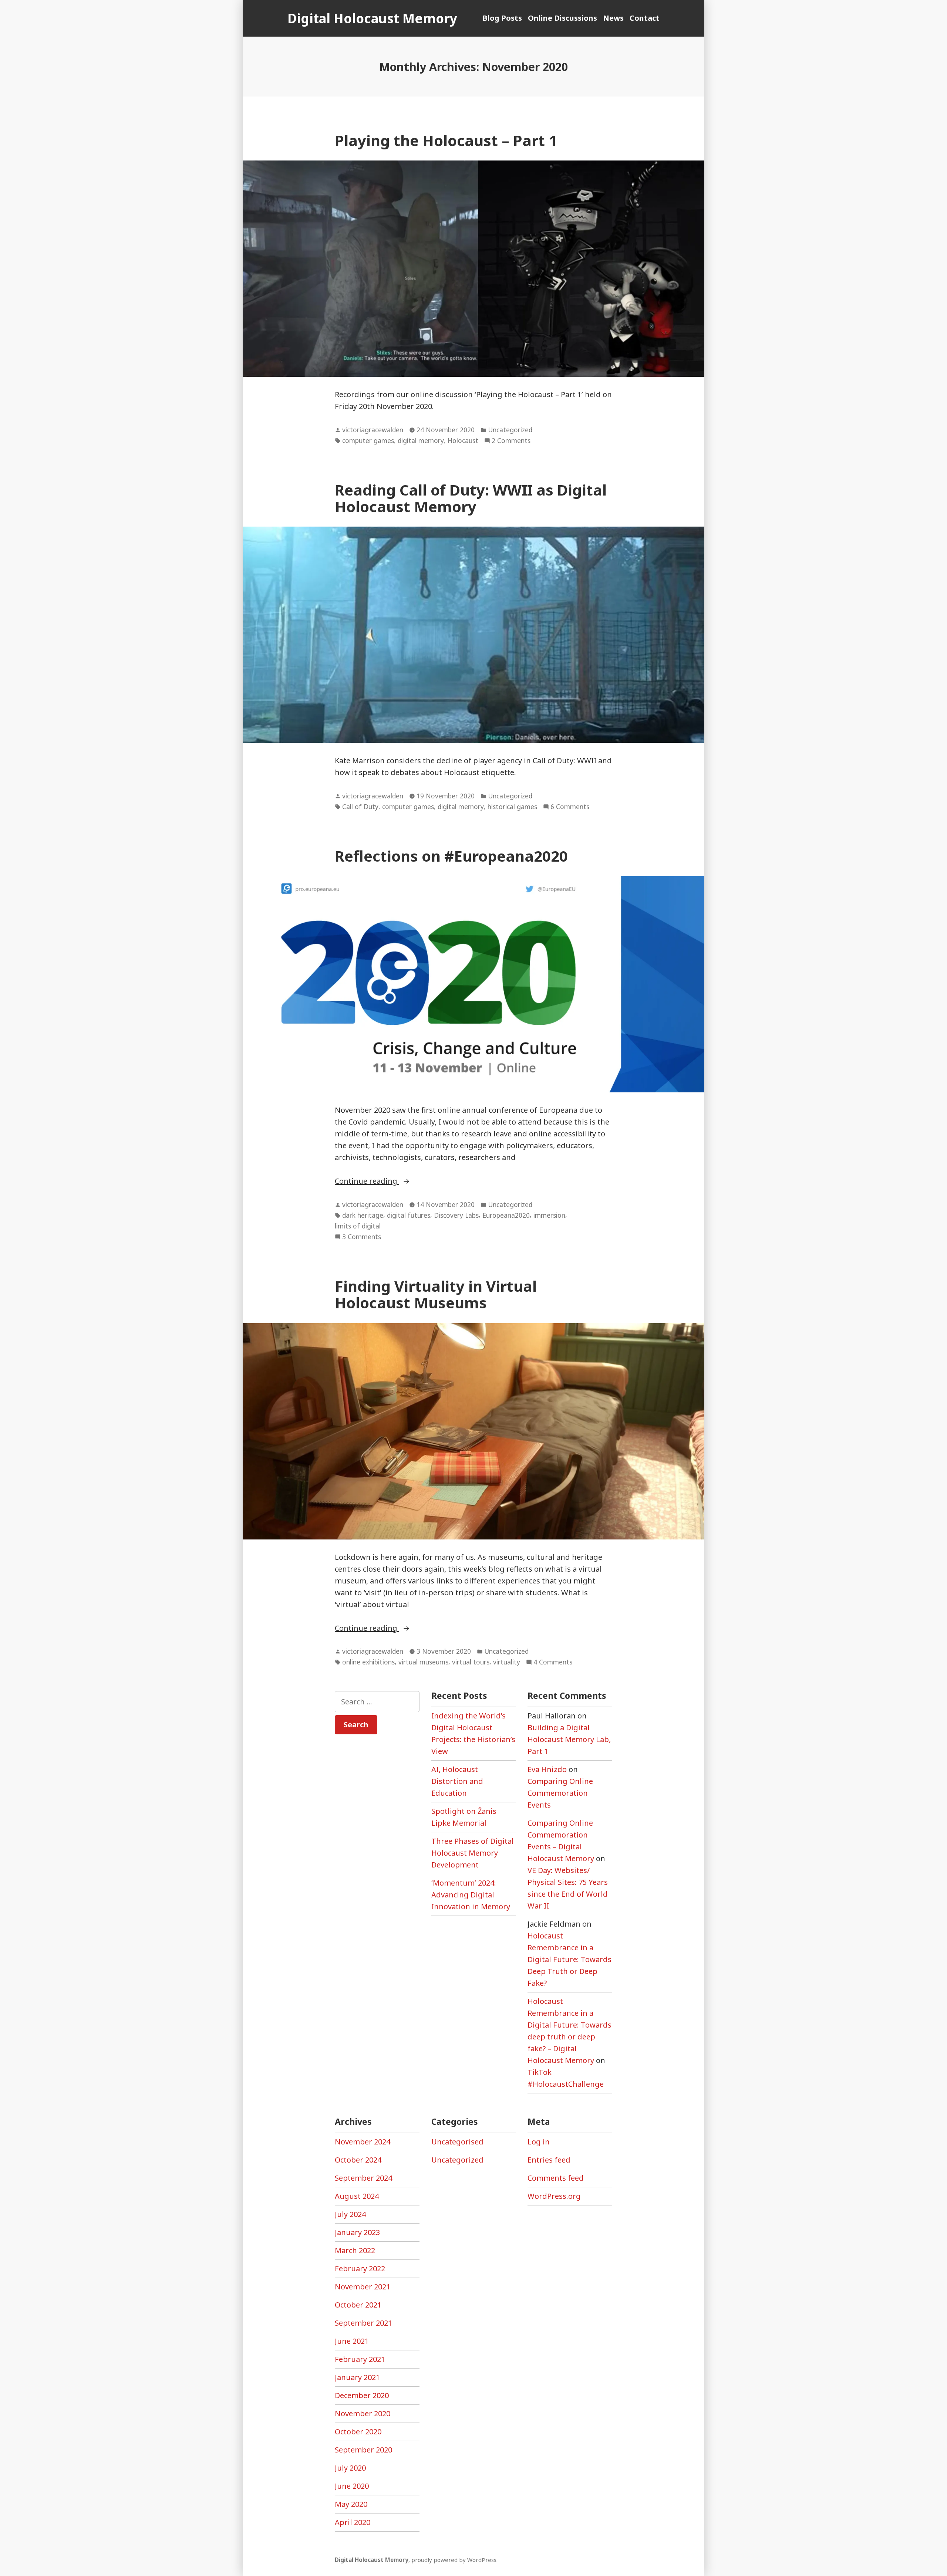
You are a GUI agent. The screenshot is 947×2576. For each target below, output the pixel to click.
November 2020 (363, 2413)
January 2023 (357, 2232)
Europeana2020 (506, 1215)
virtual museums (423, 1662)
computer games (368, 440)
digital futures (409, 1215)
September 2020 (363, 2450)
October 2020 (358, 2432)
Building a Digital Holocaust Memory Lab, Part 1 (569, 1739)
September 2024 (363, 2178)
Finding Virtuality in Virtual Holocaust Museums (436, 1294)
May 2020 (351, 2504)
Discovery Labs (456, 1215)
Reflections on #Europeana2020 (451, 856)
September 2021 (363, 2323)
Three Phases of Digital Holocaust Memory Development (473, 1853)
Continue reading (398, 1181)
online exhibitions (368, 1662)
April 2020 (353, 2522)
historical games (512, 807)
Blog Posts (502, 18)
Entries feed (549, 2160)
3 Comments (362, 1237)
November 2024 (363, 2142)
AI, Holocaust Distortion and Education (457, 1781)
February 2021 (360, 2359)
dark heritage (363, 1215)
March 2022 (355, 2250)
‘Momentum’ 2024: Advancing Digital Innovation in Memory (471, 1895)
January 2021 (357, 2377)
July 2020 (350, 2468)
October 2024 (358, 2160)
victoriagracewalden (373, 430)
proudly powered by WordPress (454, 2560)
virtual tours (471, 1662)
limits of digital (358, 1226)
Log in (539, 2142)
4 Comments (553, 1662)
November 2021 (363, 2287)
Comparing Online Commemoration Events (560, 1793)
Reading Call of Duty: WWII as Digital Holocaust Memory (471, 498)
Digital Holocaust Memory (372, 18)
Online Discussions (562, 18)
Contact (645, 18)
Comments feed (556, 2178)
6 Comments (570, 807)
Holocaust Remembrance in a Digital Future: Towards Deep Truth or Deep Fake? (569, 1959)
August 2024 (357, 2196)
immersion (549, 1215)
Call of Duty (360, 807)
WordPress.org (554, 2196)
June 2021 (352, 2341)
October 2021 (358, 2305)
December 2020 (362, 2395)
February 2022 (360, 2269)
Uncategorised (457, 2142)
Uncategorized (510, 430)
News (613, 18)
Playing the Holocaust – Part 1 (446, 140)
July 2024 (350, 2214)
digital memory (421, 440)
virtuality (507, 1662)
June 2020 (352, 2486)
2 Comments (511, 441)
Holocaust (463, 440)
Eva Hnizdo (547, 1769)
